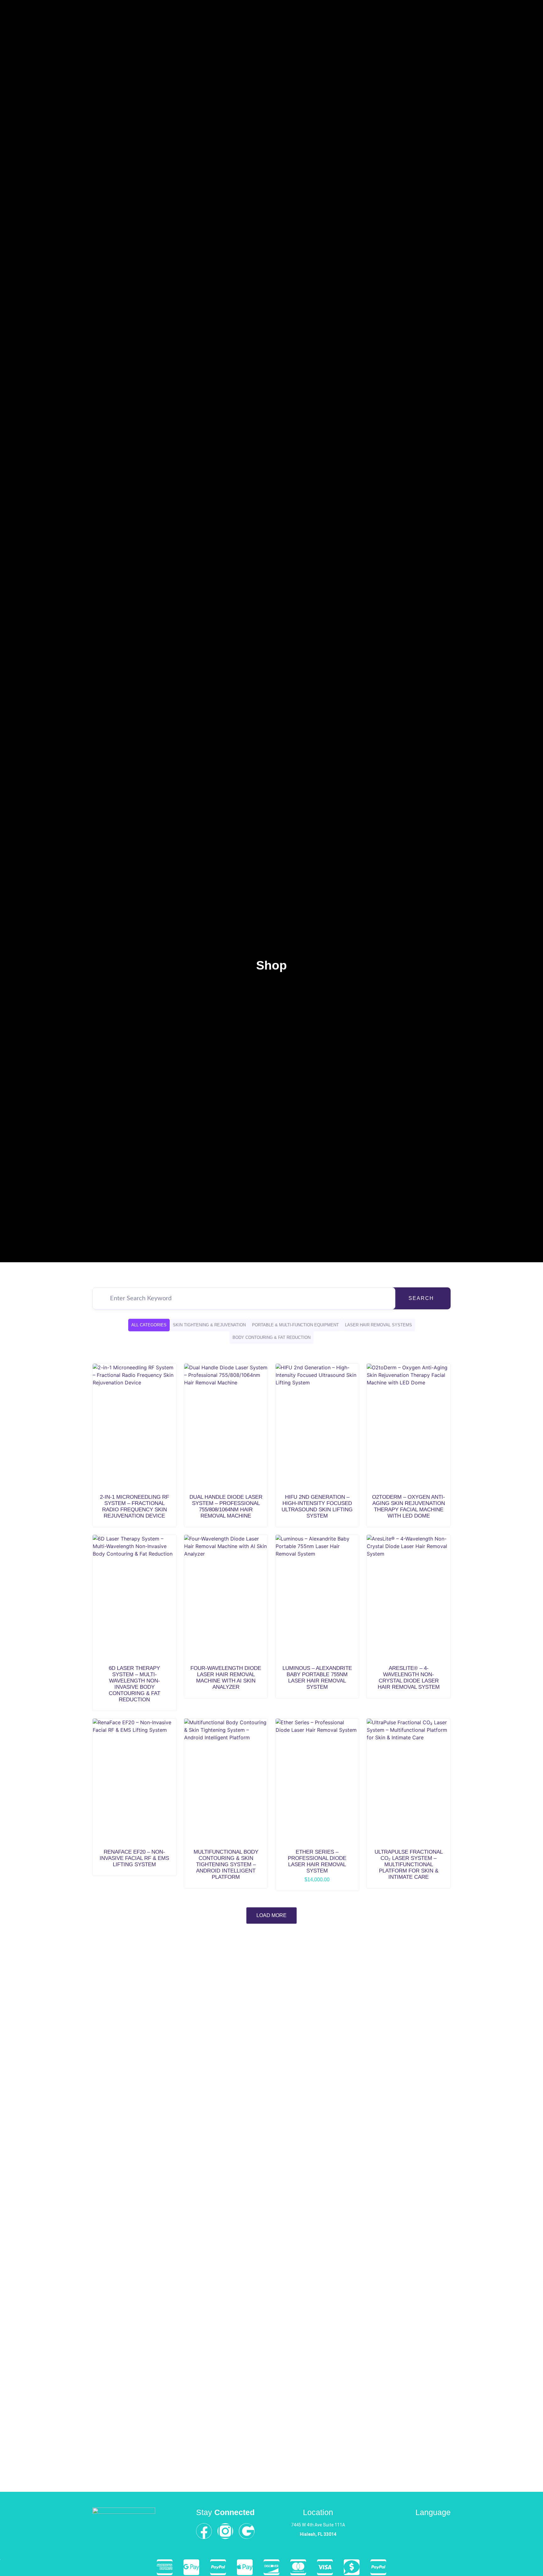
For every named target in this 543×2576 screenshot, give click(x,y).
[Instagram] (225, 2531)
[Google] (247, 2531)
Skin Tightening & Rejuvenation (209, 1325)
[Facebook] (204, 2531)
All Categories (149, 1325)
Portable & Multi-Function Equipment (295, 1325)
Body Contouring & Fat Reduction (271, 1337)
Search (421, 1298)
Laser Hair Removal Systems (378, 1325)
